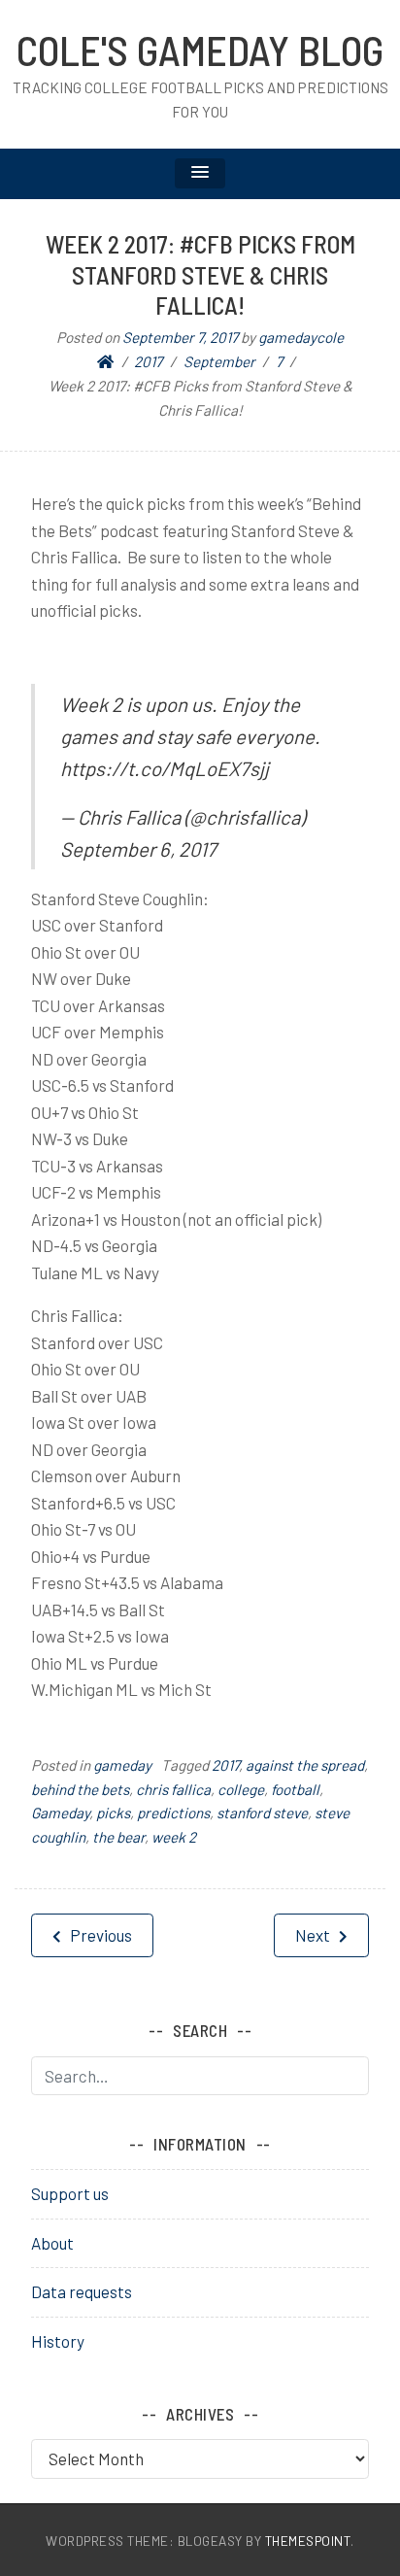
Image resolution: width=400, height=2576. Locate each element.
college (241, 1789)
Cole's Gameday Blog (200, 50)
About (52, 2243)
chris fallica (173, 1789)
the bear (118, 1837)
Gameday (60, 1813)
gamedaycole (301, 337)
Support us (70, 2193)
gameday (122, 1765)
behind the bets (80, 1789)
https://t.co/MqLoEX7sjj (165, 768)
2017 (225, 1765)
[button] (200, 173)
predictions (173, 1813)
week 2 (174, 1837)
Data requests (82, 2291)
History (58, 2341)
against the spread (305, 1765)
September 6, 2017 (138, 849)
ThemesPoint (308, 2541)
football (295, 1789)
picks (113, 1813)
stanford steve (262, 1813)
